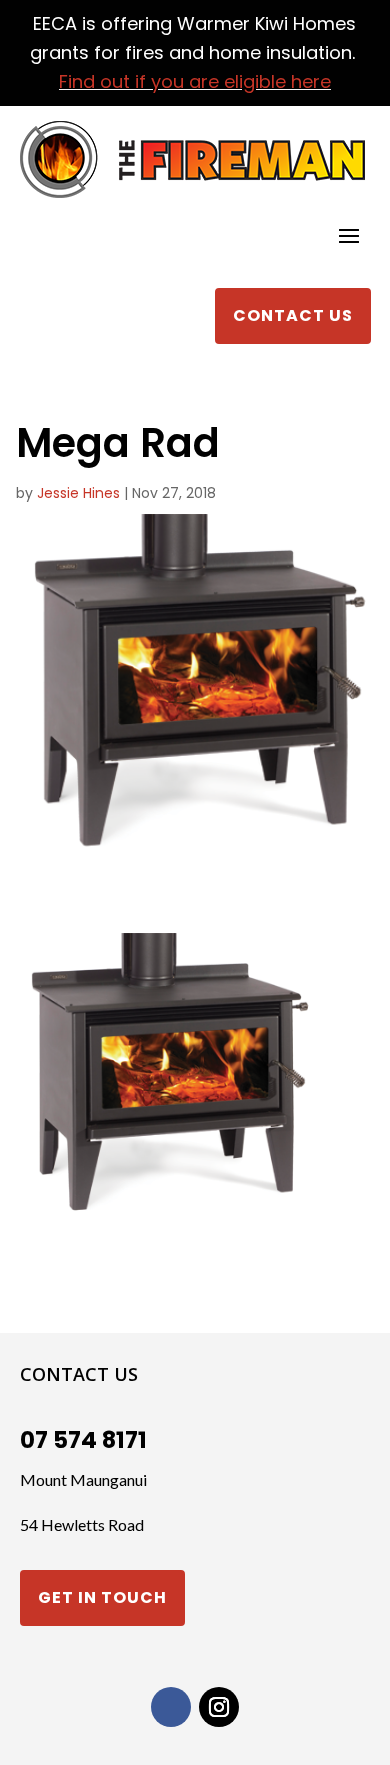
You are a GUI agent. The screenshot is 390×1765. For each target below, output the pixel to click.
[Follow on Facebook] (171, 1707)
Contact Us (293, 315)
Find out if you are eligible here (195, 81)
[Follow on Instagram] (219, 1707)
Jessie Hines (78, 493)
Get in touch (102, 1597)
